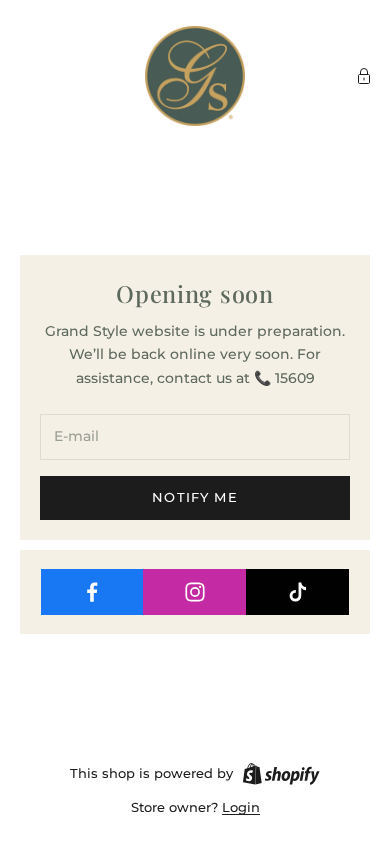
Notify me (195, 497)
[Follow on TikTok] (298, 592)
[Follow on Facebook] (93, 592)
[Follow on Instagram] (195, 592)
